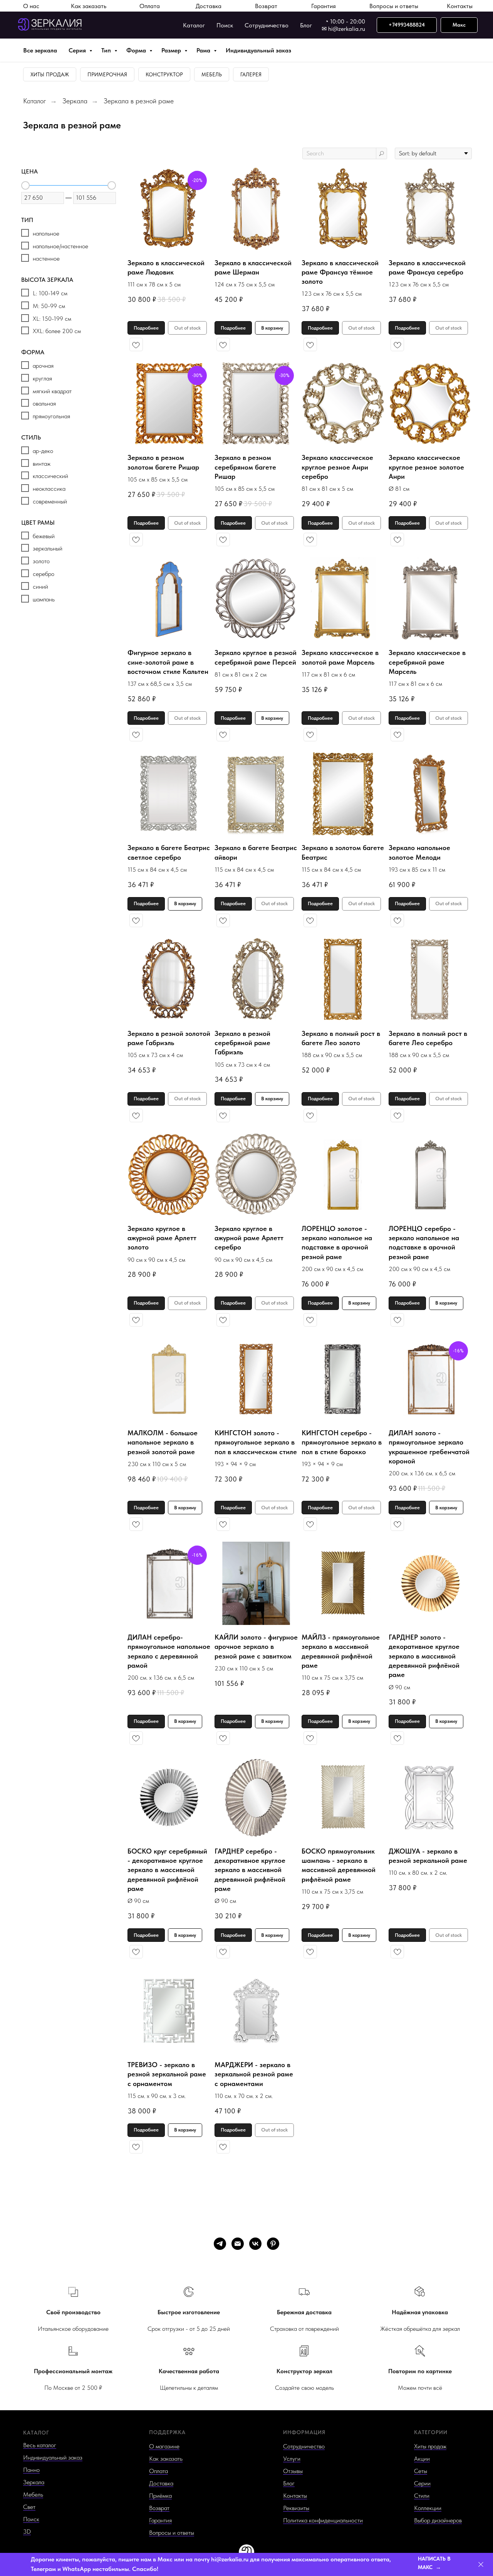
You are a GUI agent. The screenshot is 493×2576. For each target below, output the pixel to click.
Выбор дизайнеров (438, 2520)
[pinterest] (273, 2244)
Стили (422, 2496)
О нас (31, 6)
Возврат (266, 6)
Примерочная (107, 74)
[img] (246, 2552)
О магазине (164, 2446)
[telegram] (220, 2244)
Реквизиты (296, 2508)
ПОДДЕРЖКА (167, 2432)
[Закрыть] (481, 2565)
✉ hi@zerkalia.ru (343, 29)
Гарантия (324, 6)
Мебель (212, 74)
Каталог (194, 25)
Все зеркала (40, 50)
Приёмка (160, 2496)
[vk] (255, 2244)
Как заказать (89, 6)
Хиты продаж (50, 74)
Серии (422, 2483)
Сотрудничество (267, 25)
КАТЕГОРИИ (431, 2432)
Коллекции (428, 2508)
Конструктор (164, 74)
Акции (422, 2459)
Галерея (251, 74)
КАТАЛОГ (36, 2433)
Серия (78, 50)
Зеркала (75, 101)
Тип (107, 50)
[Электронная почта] (238, 2244)
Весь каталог (40, 2445)
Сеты (421, 2471)
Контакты (460, 6)
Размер (172, 50)
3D (27, 2531)
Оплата (150, 6)
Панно (31, 2470)
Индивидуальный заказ (258, 50)
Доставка (209, 6)
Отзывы (293, 2471)
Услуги (292, 2459)
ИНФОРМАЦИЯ (304, 2432)
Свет (29, 2507)
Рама (204, 50)
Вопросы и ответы (394, 6)
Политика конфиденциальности (323, 2520)
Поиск (225, 25)
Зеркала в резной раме (139, 101)
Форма (137, 50)
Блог (306, 25)
